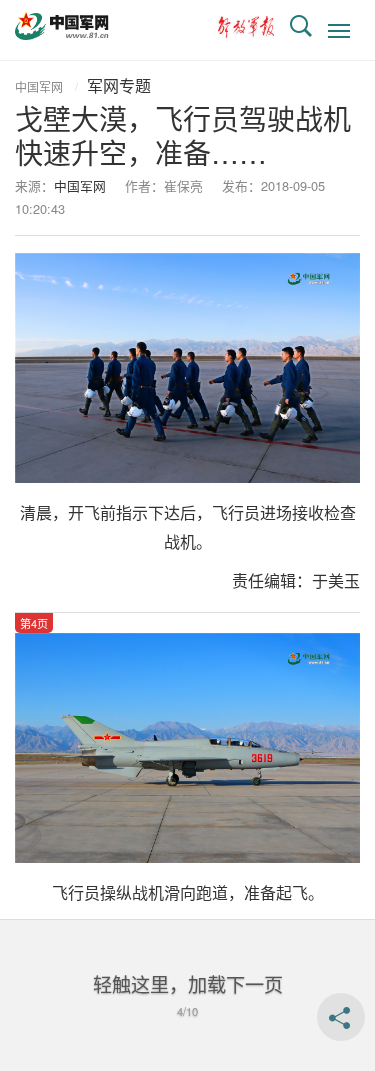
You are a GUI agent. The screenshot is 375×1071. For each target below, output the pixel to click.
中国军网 (39, 86)
